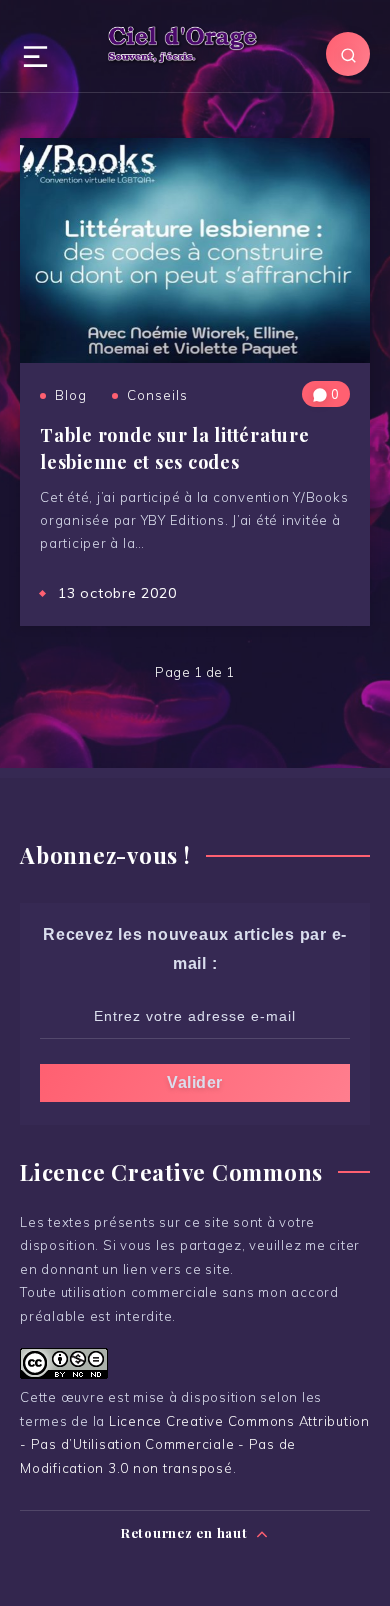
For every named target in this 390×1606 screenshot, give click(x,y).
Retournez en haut (186, 1532)
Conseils (157, 395)
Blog (71, 395)
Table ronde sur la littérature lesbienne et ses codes (175, 448)
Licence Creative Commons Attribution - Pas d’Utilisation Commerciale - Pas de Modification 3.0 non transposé (195, 1444)
